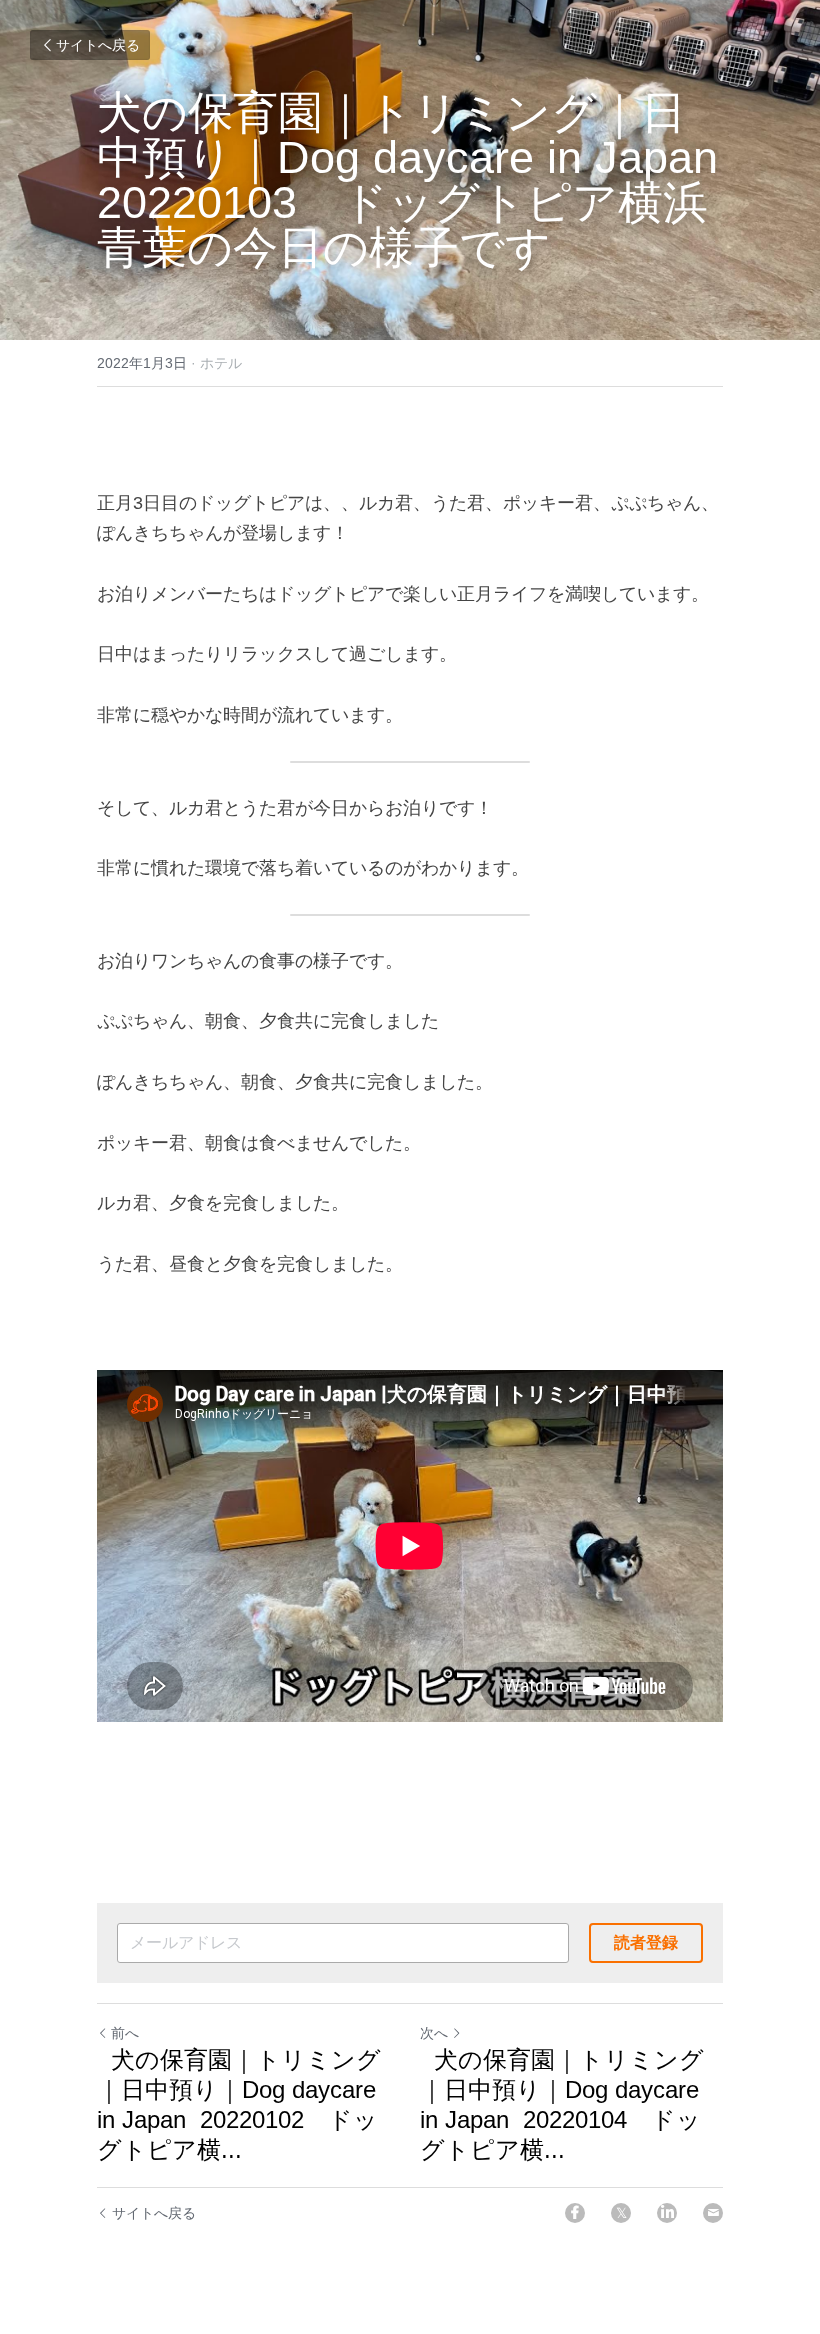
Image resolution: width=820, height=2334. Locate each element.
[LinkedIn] (667, 2213)
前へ (125, 2033)
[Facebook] (575, 2213)
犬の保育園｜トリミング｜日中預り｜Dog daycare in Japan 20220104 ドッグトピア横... (562, 2104)
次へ (434, 2033)
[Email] (713, 2213)
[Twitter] (621, 2213)
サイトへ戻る (98, 45)
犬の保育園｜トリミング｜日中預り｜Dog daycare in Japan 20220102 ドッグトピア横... (239, 2104)
